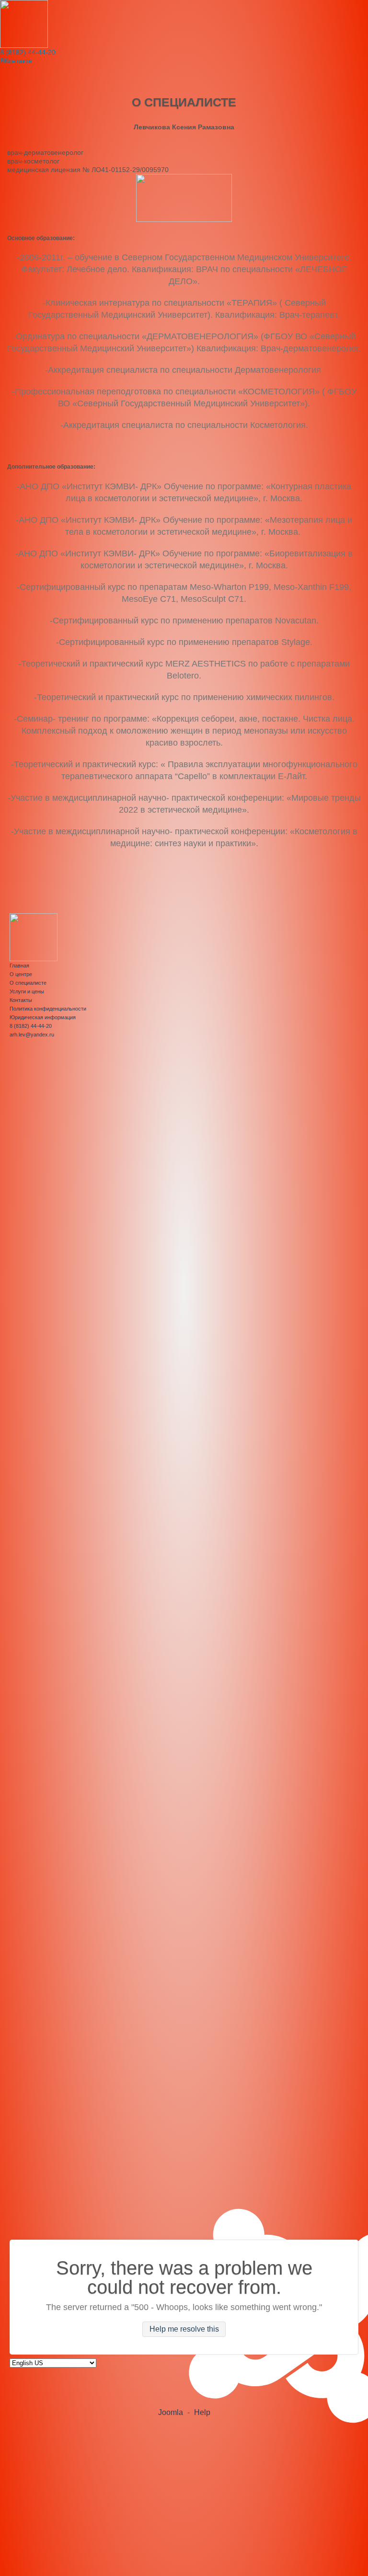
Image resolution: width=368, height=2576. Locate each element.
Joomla (171, 2412)
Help (202, 2412)
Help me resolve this (184, 2329)
